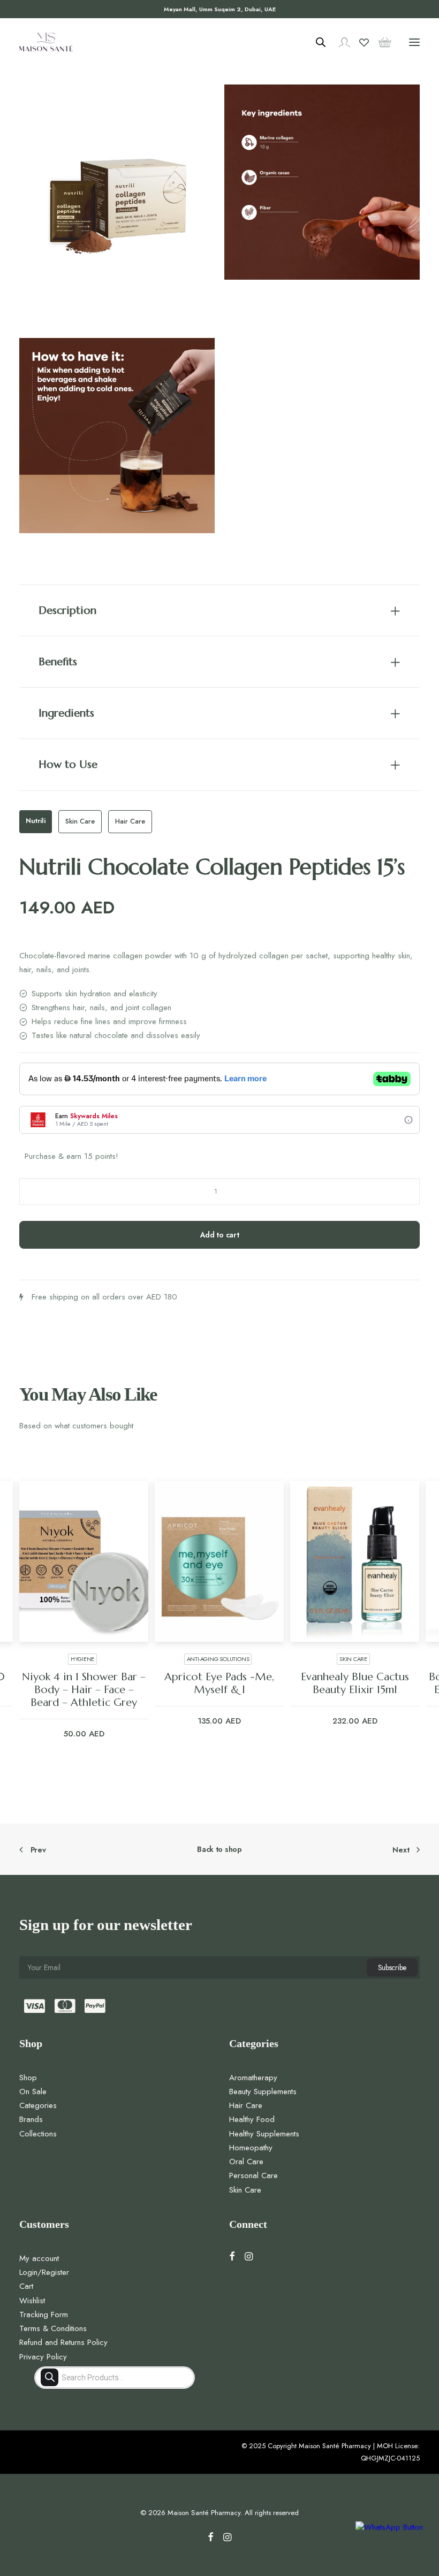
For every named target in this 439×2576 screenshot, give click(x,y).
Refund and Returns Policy (63, 2342)
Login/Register (44, 2272)
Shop (28, 2078)
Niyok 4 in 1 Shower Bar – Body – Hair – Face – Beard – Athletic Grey (84, 1690)
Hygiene (82, 1659)
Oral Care (246, 2162)
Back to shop (219, 1849)
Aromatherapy (253, 2078)
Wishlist (32, 2301)
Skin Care (80, 821)
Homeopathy (251, 2148)
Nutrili (36, 821)
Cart (26, 2286)
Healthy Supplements (264, 2134)
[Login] (339, 42)
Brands (31, 2119)
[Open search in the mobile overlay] (316, 42)
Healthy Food (252, 2119)
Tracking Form (44, 2314)
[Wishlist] (359, 42)
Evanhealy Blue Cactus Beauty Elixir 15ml (355, 1683)
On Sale (33, 2091)
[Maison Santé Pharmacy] (46, 42)
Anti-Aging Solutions (218, 1659)
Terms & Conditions (53, 2328)
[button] (414, 42)
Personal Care (253, 2175)
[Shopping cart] (380, 42)
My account (39, 2258)
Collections (38, 2134)
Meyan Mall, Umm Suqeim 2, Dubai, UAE (220, 9)
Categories (38, 2105)
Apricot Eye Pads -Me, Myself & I (219, 1683)
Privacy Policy (43, 2357)
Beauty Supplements (263, 2091)
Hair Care (130, 821)
